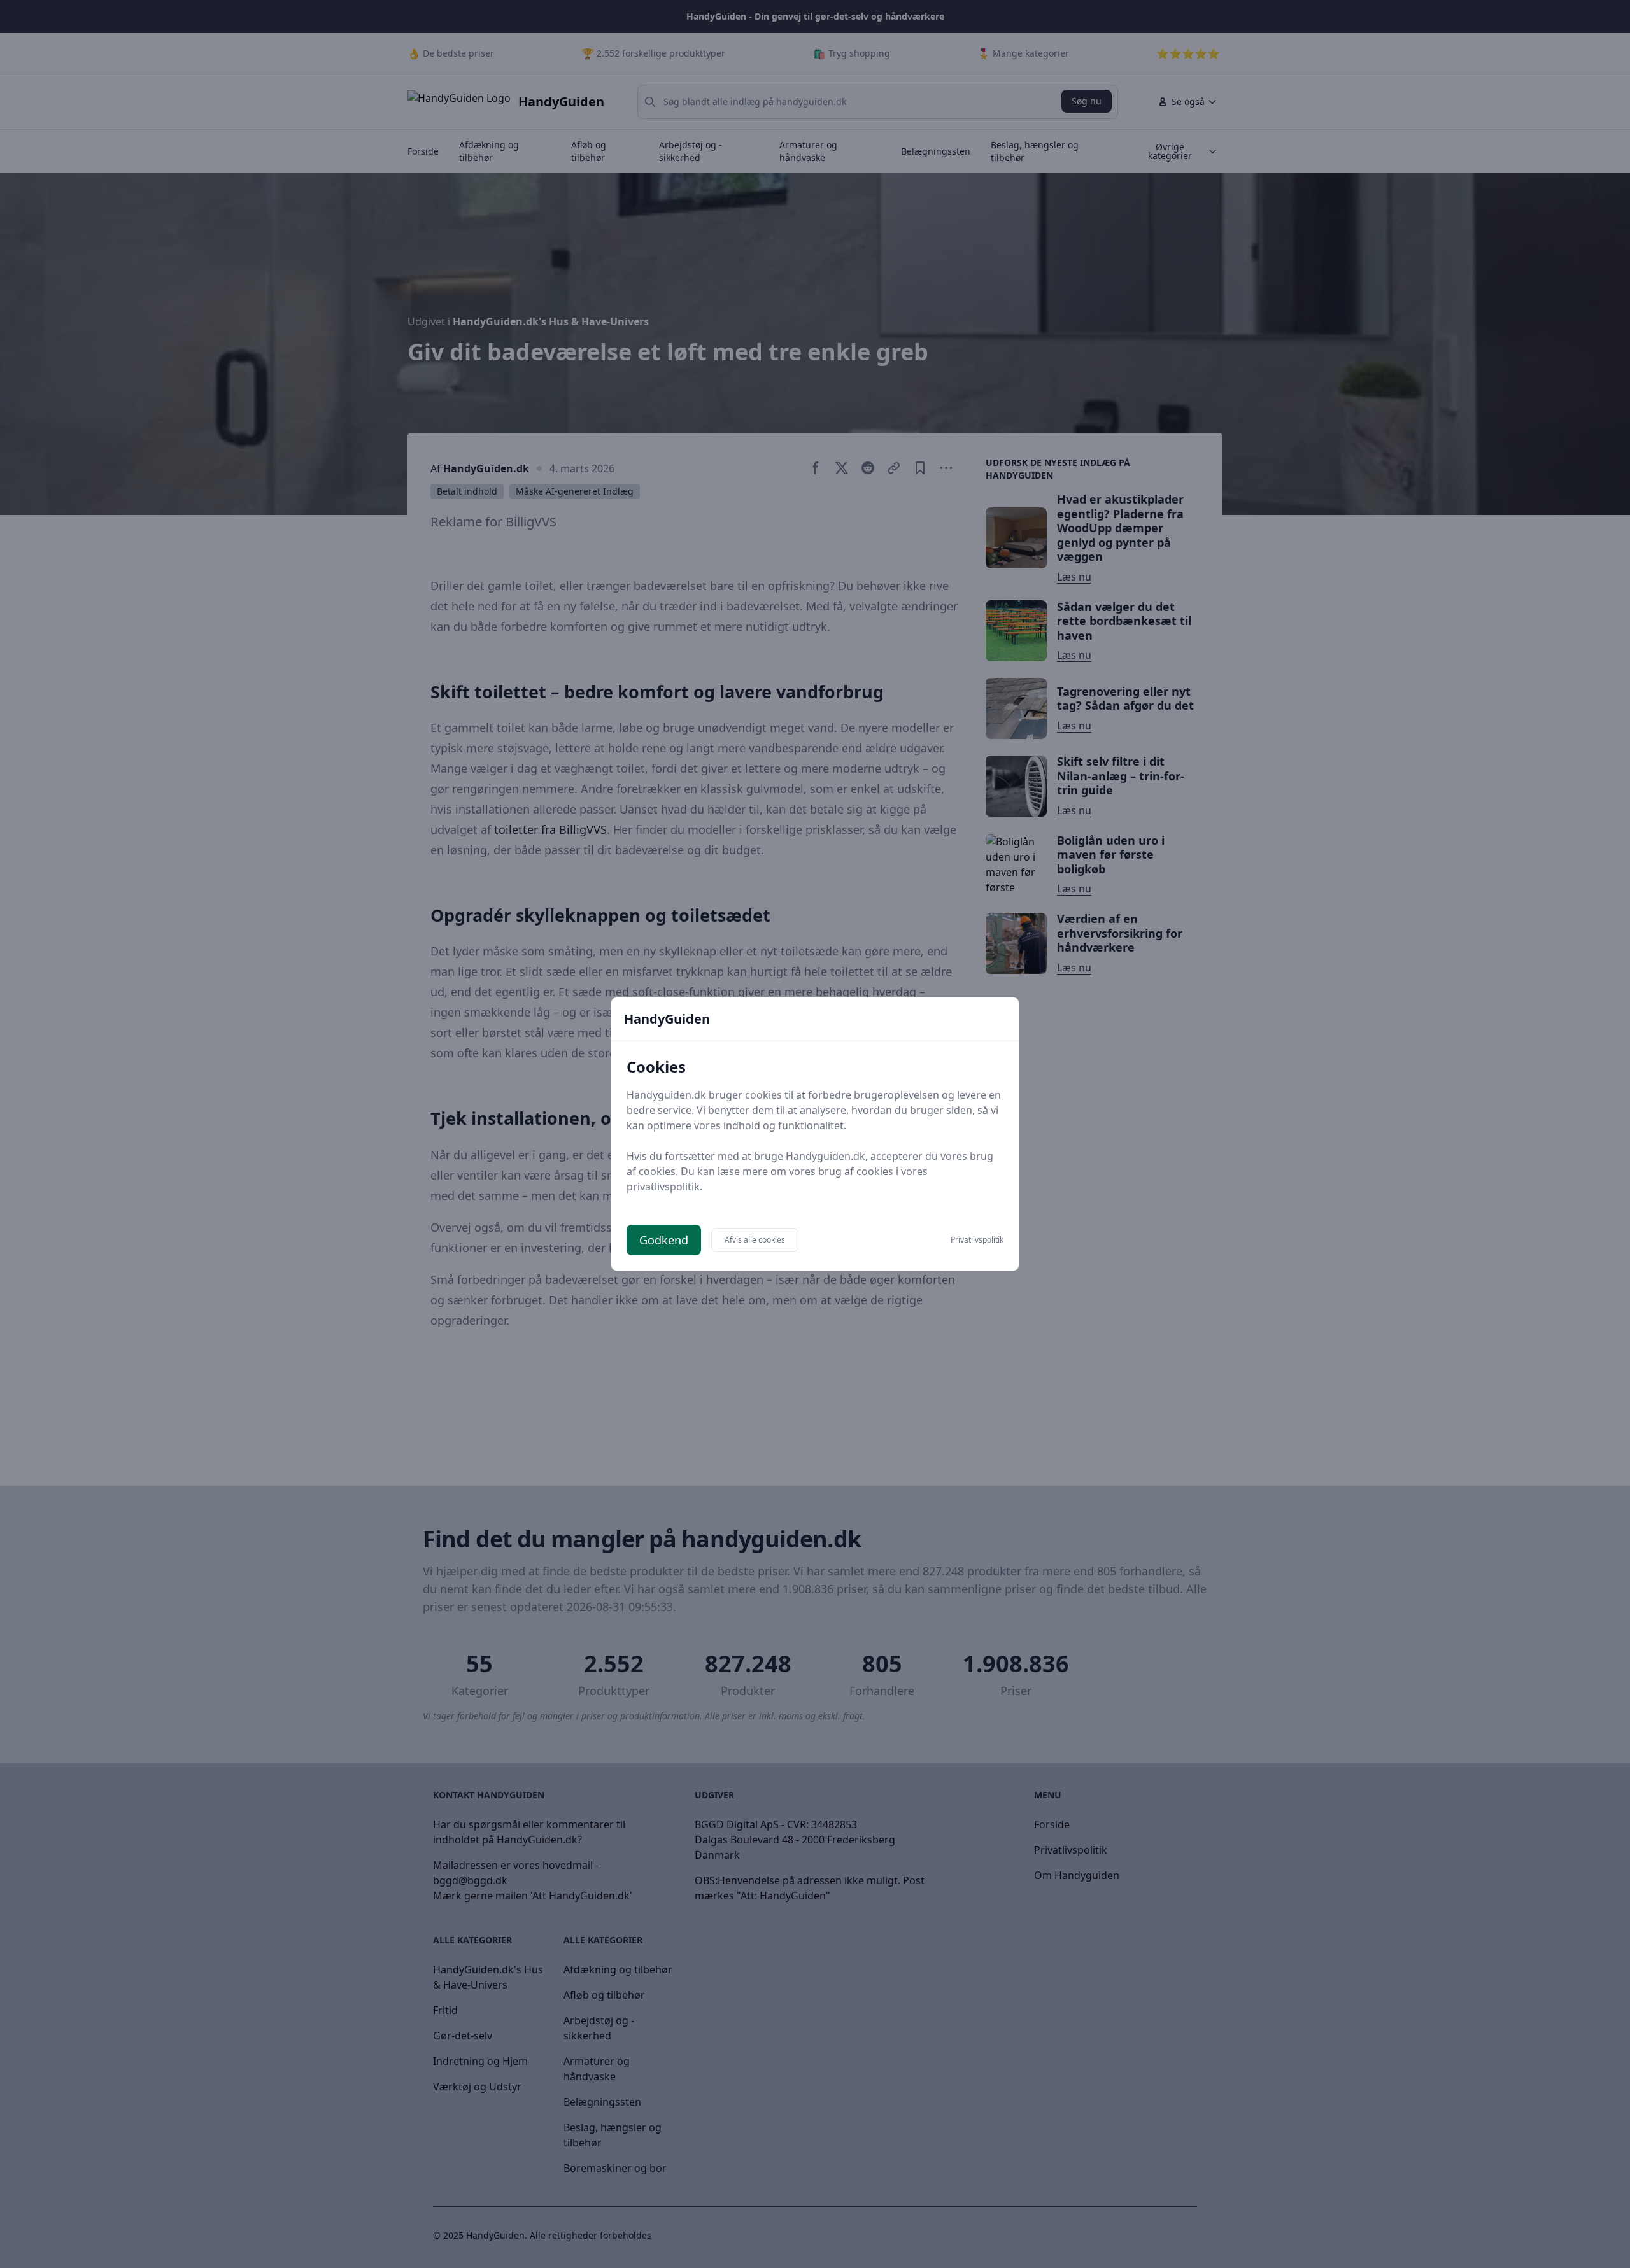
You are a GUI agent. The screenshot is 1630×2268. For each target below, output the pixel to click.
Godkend (664, 1240)
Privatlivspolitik (977, 1240)
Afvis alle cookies (755, 1240)
